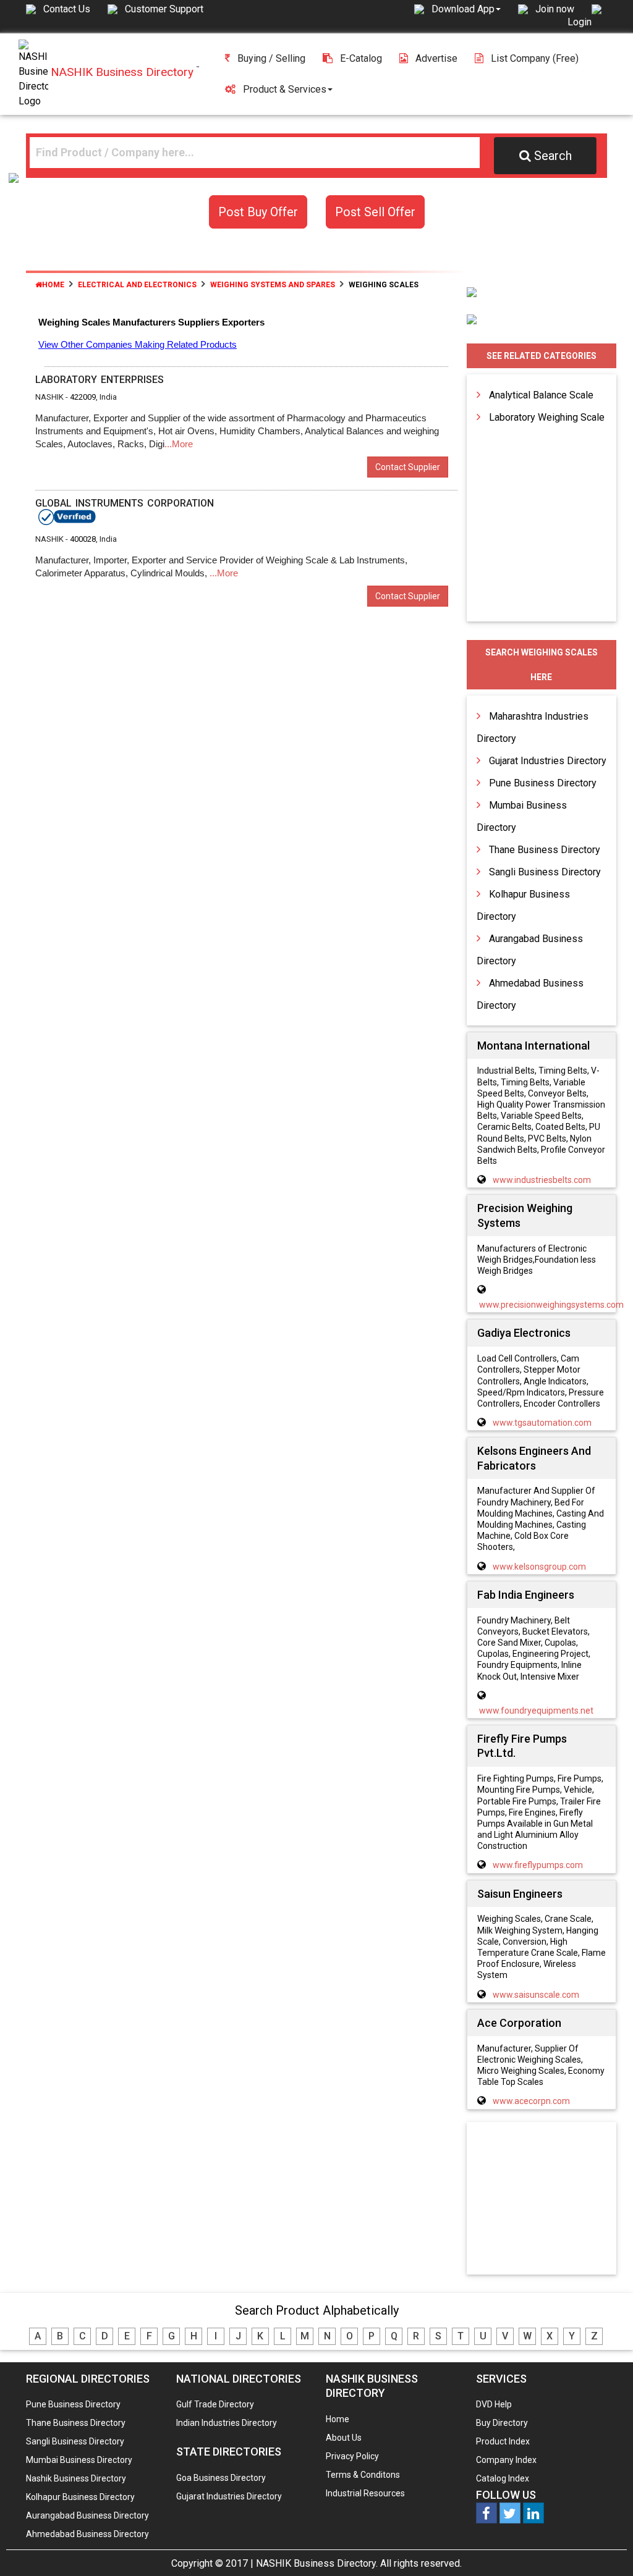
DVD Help (494, 2404)
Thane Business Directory (545, 850)
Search (553, 156)
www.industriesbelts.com (542, 1180)
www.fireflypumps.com (538, 1865)
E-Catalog (361, 58)
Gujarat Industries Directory (548, 761)
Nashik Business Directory (76, 2478)
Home (53, 285)
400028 (83, 539)
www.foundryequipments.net (536, 1711)
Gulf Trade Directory (215, 2404)
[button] (466, 9)
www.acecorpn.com (531, 2101)
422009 (83, 397)
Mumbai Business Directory (79, 2460)
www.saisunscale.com (536, 1995)
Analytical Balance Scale (541, 395)
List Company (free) (535, 58)
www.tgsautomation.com (542, 1423)
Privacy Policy (352, 2456)
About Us (344, 2438)
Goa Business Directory (221, 2478)
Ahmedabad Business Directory (87, 2534)
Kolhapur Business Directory (80, 2497)
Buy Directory (502, 2423)
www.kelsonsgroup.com (539, 1567)
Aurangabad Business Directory (87, 2515)
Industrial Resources (365, 2493)
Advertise (436, 58)
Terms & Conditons (363, 2475)
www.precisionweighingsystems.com (551, 1305)
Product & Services (285, 89)
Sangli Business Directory (545, 872)
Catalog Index (503, 2478)
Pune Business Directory (543, 783)
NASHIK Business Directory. (317, 2563)
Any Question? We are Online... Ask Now (605, 2547)
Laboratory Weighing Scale (547, 417)
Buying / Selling (271, 58)
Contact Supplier (408, 467)
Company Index (506, 2460)
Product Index (503, 2441)
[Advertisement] (553, 2199)
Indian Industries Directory (227, 2423)
